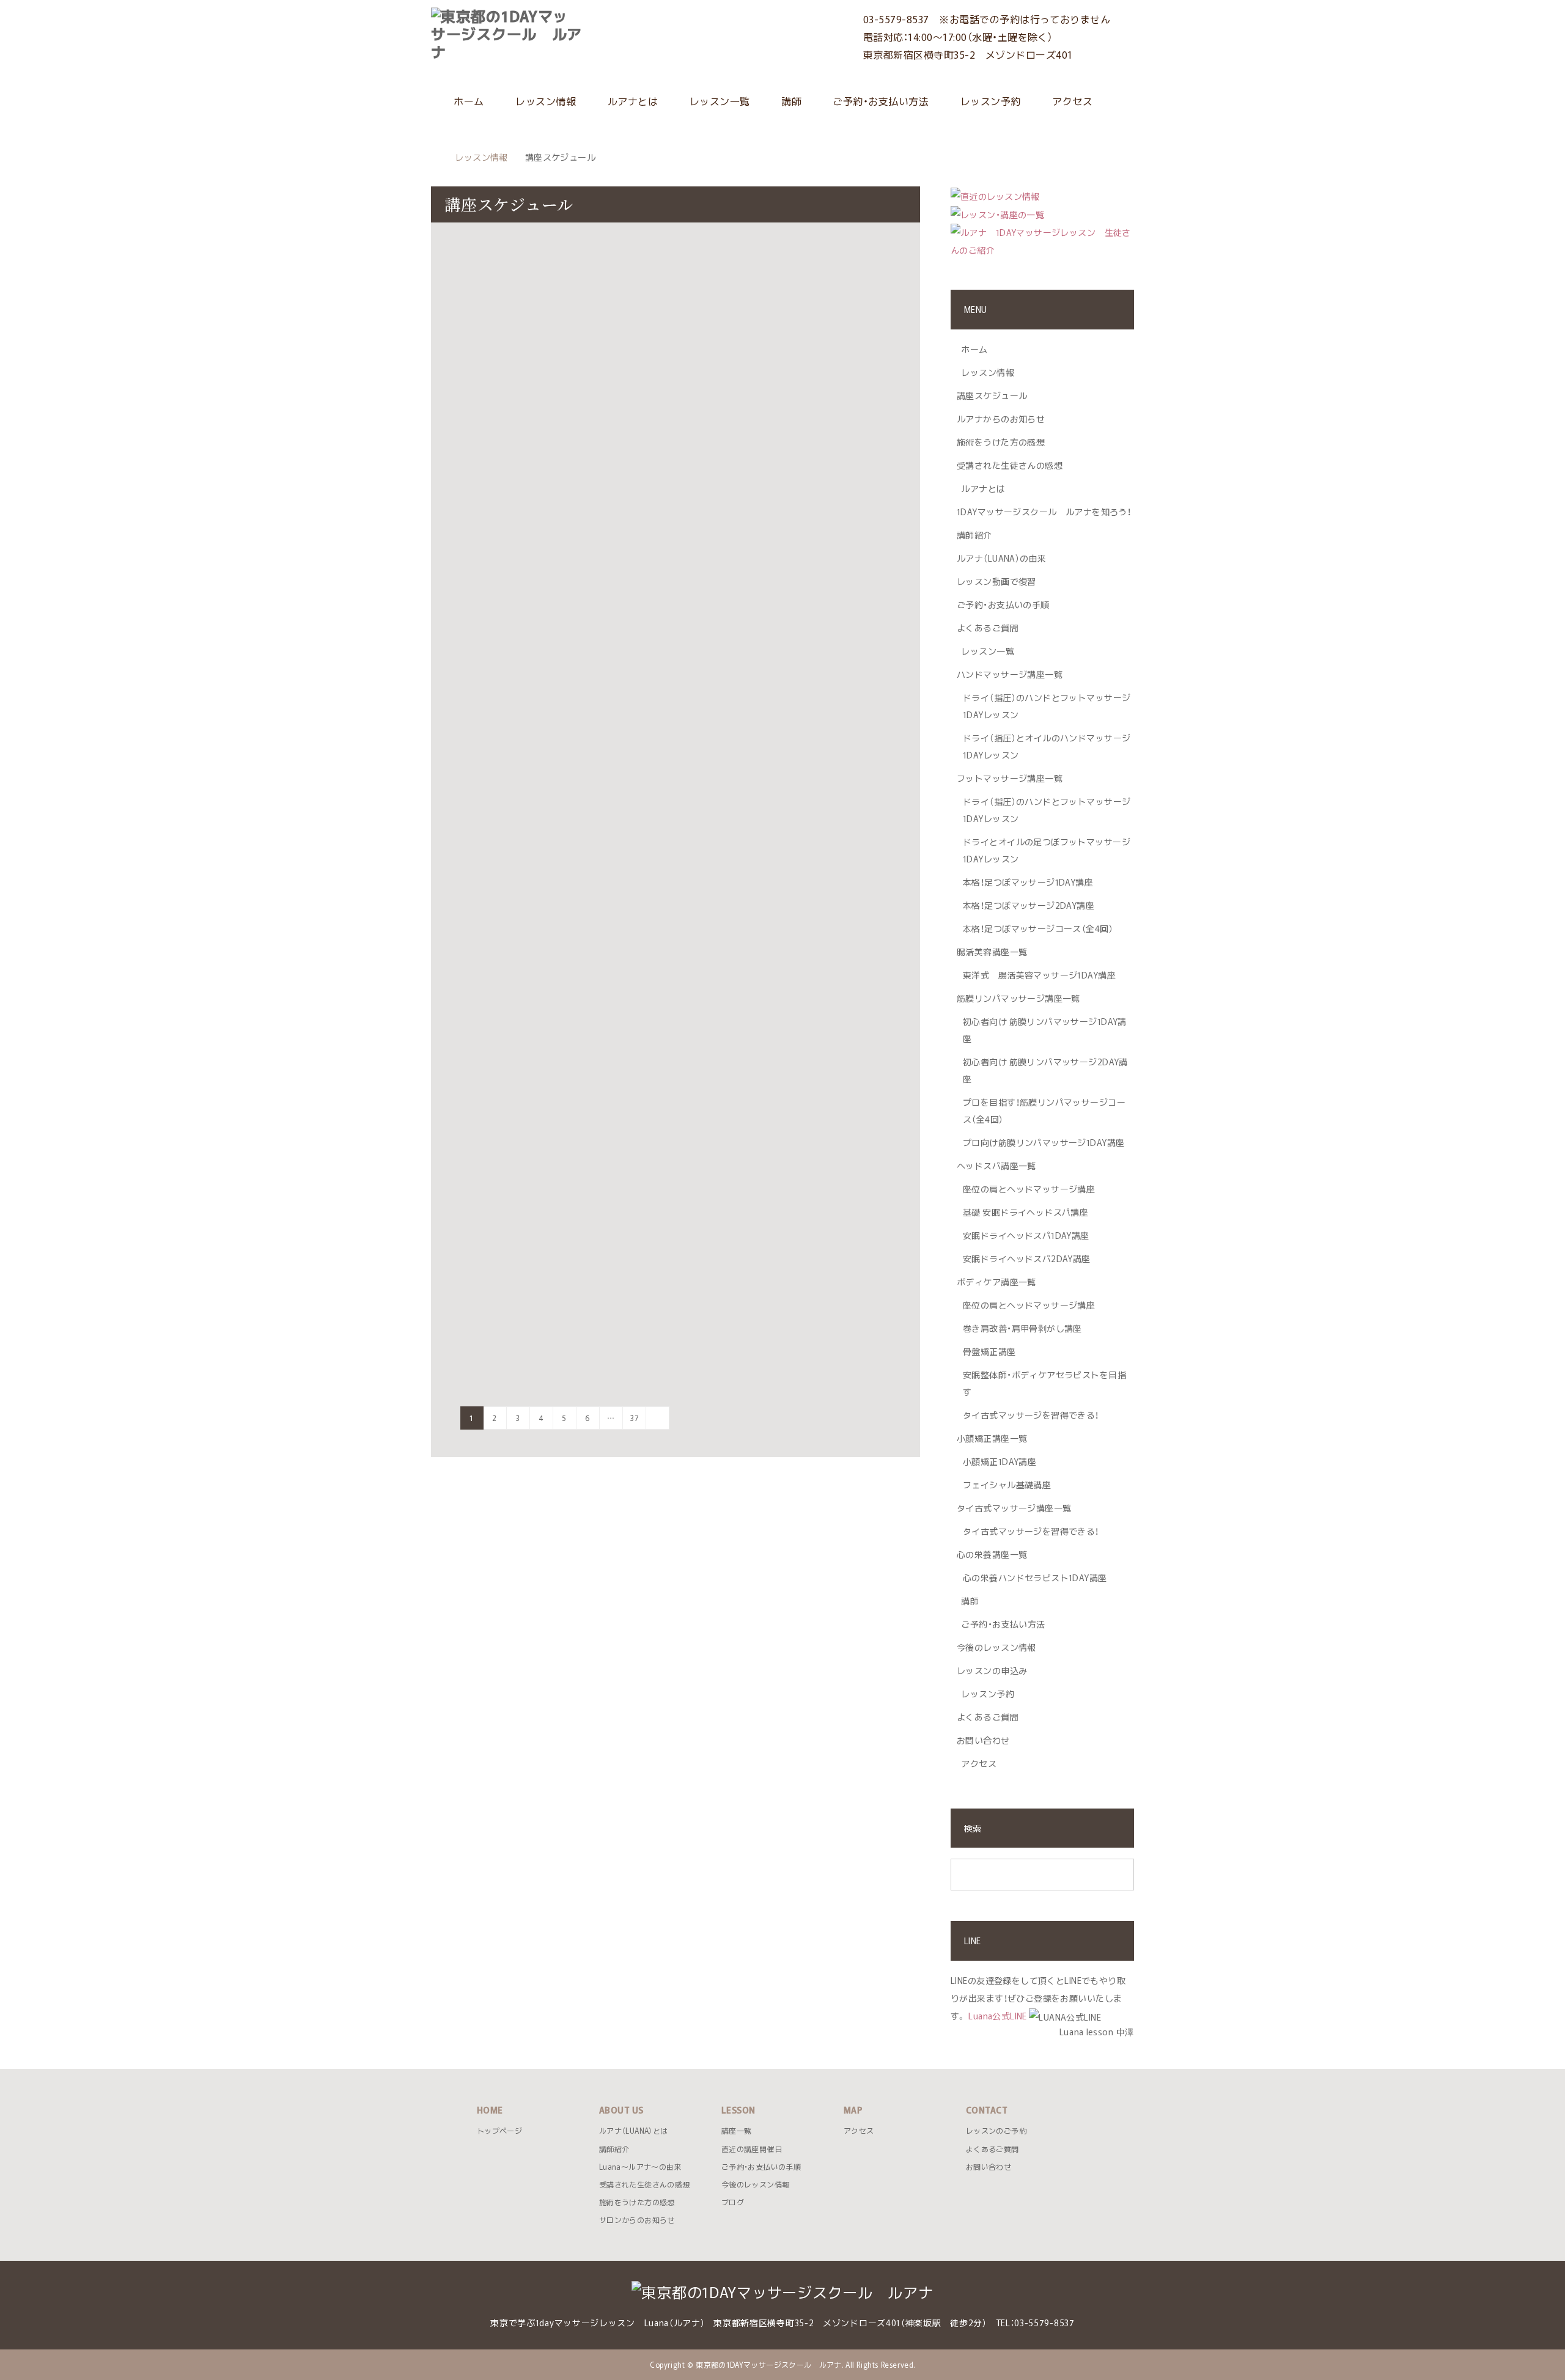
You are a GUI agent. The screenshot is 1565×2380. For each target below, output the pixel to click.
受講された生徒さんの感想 (1010, 465)
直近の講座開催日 (752, 2149)
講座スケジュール (992, 395)
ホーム (468, 101)
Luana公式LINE (998, 2016)
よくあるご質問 (988, 628)
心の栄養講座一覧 (992, 1554)
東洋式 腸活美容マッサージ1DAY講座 (1039, 975)
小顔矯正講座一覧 (992, 1438)
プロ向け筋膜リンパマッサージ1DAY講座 (1044, 1142)
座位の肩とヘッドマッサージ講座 (1029, 1189)
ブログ (733, 2202)
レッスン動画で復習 (996, 581)
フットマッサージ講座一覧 (1010, 778)
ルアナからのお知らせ (1001, 419)
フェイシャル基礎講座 (1007, 1485)
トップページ (499, 2131)
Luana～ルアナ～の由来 (640, 2167)
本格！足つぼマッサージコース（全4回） (1038, 928)
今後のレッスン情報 (996, 1647)
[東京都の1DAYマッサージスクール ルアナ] (583, 34)
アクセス (1071, 101)
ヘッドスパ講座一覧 (996, 1166)
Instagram (440, 2360)
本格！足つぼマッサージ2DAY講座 (1029, 905)
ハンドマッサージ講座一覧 (1010, 674)
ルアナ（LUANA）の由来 (1001, 558)
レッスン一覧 (718, 101)
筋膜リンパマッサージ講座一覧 (1018, 998)
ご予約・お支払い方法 (879, 101)
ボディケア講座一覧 (996, 1282)
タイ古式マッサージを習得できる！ (1031, 1415)
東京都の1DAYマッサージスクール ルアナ (769, 2365)
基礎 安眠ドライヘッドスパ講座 (1026, 1212)
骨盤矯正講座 (989, 1351)
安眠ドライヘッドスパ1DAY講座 (1026, 1235)
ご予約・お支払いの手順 (1003, 604)
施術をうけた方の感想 (1001, 442)
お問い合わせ (983, 1740)
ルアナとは (631, 101)
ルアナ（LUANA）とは (633, 2131)
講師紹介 (974, 535)
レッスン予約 (989, 101)
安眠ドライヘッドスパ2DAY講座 (1027, 1258)
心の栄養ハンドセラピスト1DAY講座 (1035, 1577)
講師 (790, 101)
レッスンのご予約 (996, 2131)
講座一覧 (736, 2131)
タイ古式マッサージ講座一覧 (1014, 1508)
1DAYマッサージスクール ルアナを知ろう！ (1044, 512)
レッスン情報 (544, 101)
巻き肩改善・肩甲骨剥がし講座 (1022, 1328)
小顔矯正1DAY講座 (1000, 1461)
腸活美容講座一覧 (992, 952)
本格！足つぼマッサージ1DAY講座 (1028, 882)
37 (634, 1418)
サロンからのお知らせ (637, 2220)
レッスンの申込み (992, 1670)
